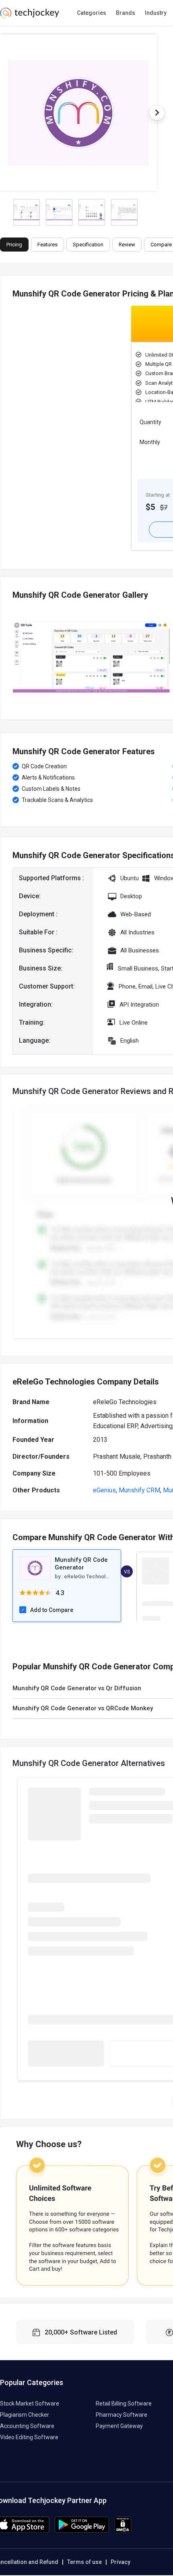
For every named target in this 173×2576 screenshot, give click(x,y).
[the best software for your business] (30, 16)
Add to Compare (52, 1610)
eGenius (104, 1490)
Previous (12, 657)
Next (157, 113)
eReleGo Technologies (92, 1576)
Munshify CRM (139, 1490)
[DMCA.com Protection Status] (123, 2531)
